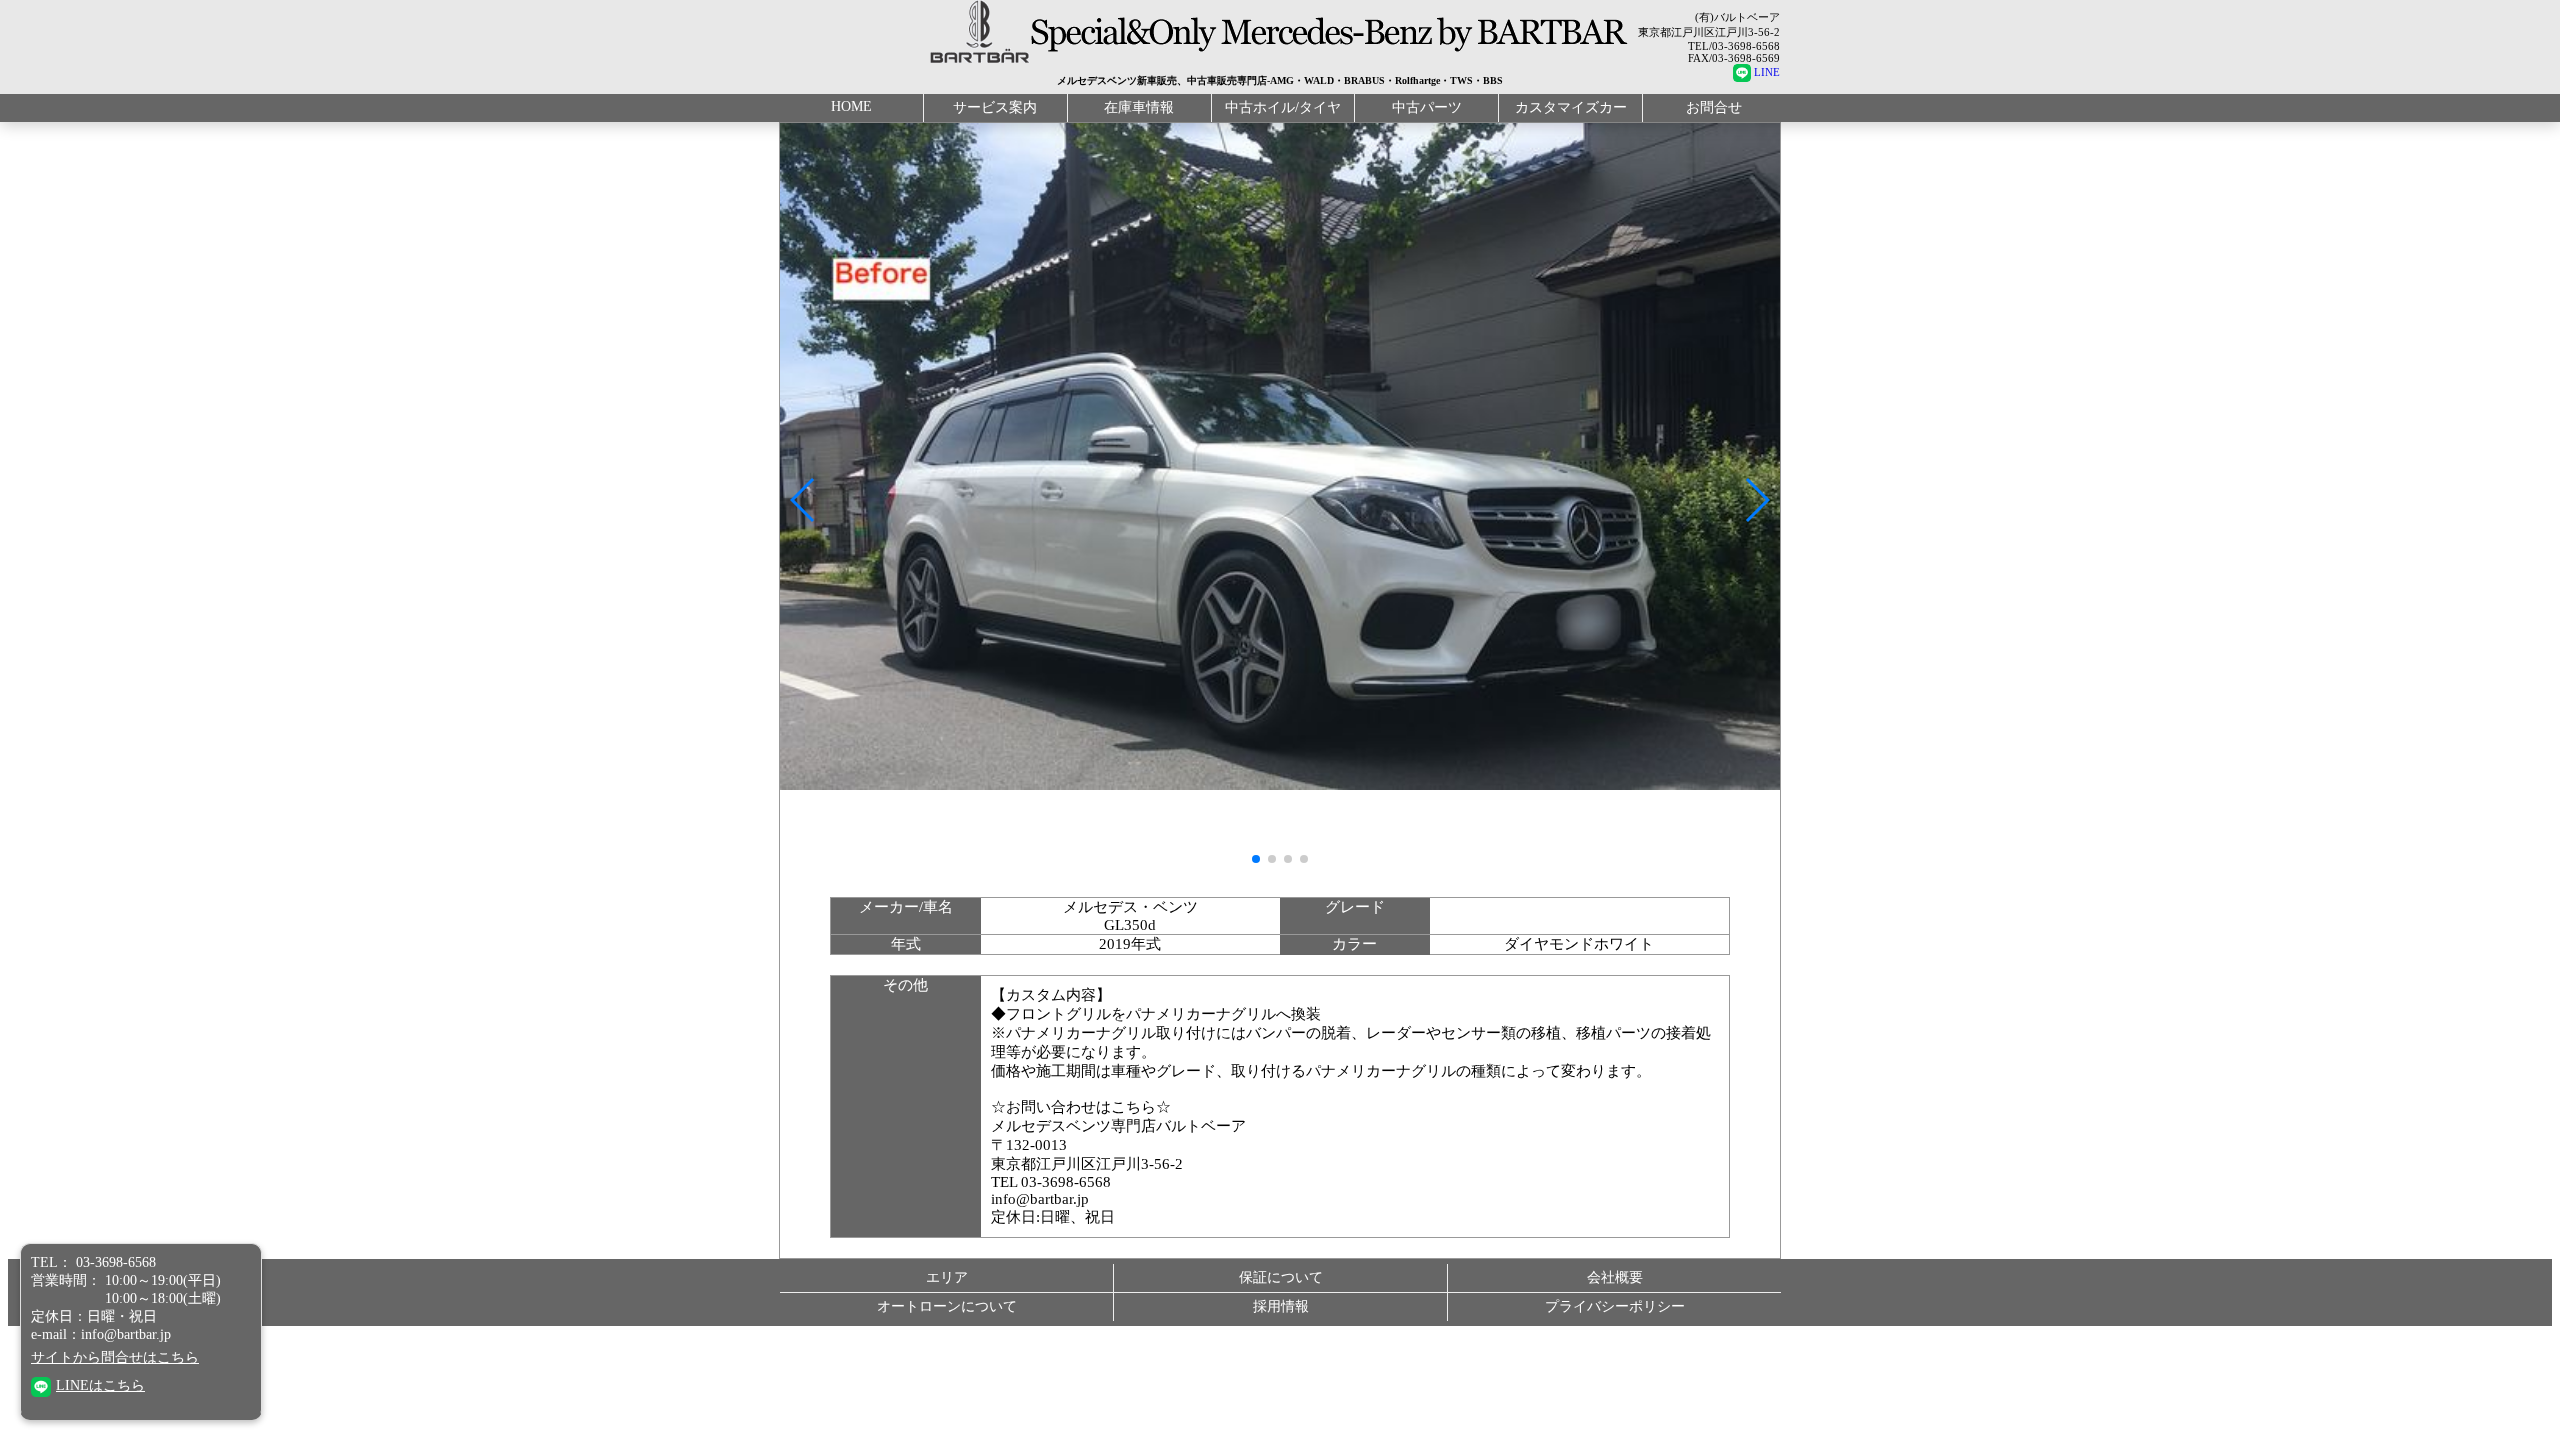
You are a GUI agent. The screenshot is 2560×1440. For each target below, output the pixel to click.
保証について (1281, 1277)
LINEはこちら (100, 1385)
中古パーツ (1427, 107)
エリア (947, 1277)
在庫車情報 (1139, 107)
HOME (851, 106)
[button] (803, 500)
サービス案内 (995, 107)
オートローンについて (947, 1306)
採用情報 (1281, 1306)
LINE (1767, 72)
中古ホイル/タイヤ (1283, 107)
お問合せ (1714, 107)
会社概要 (1615, 1277)
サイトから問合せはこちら (115, 1357)
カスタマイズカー (1571, 107)
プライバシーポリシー (1615, 1306)
